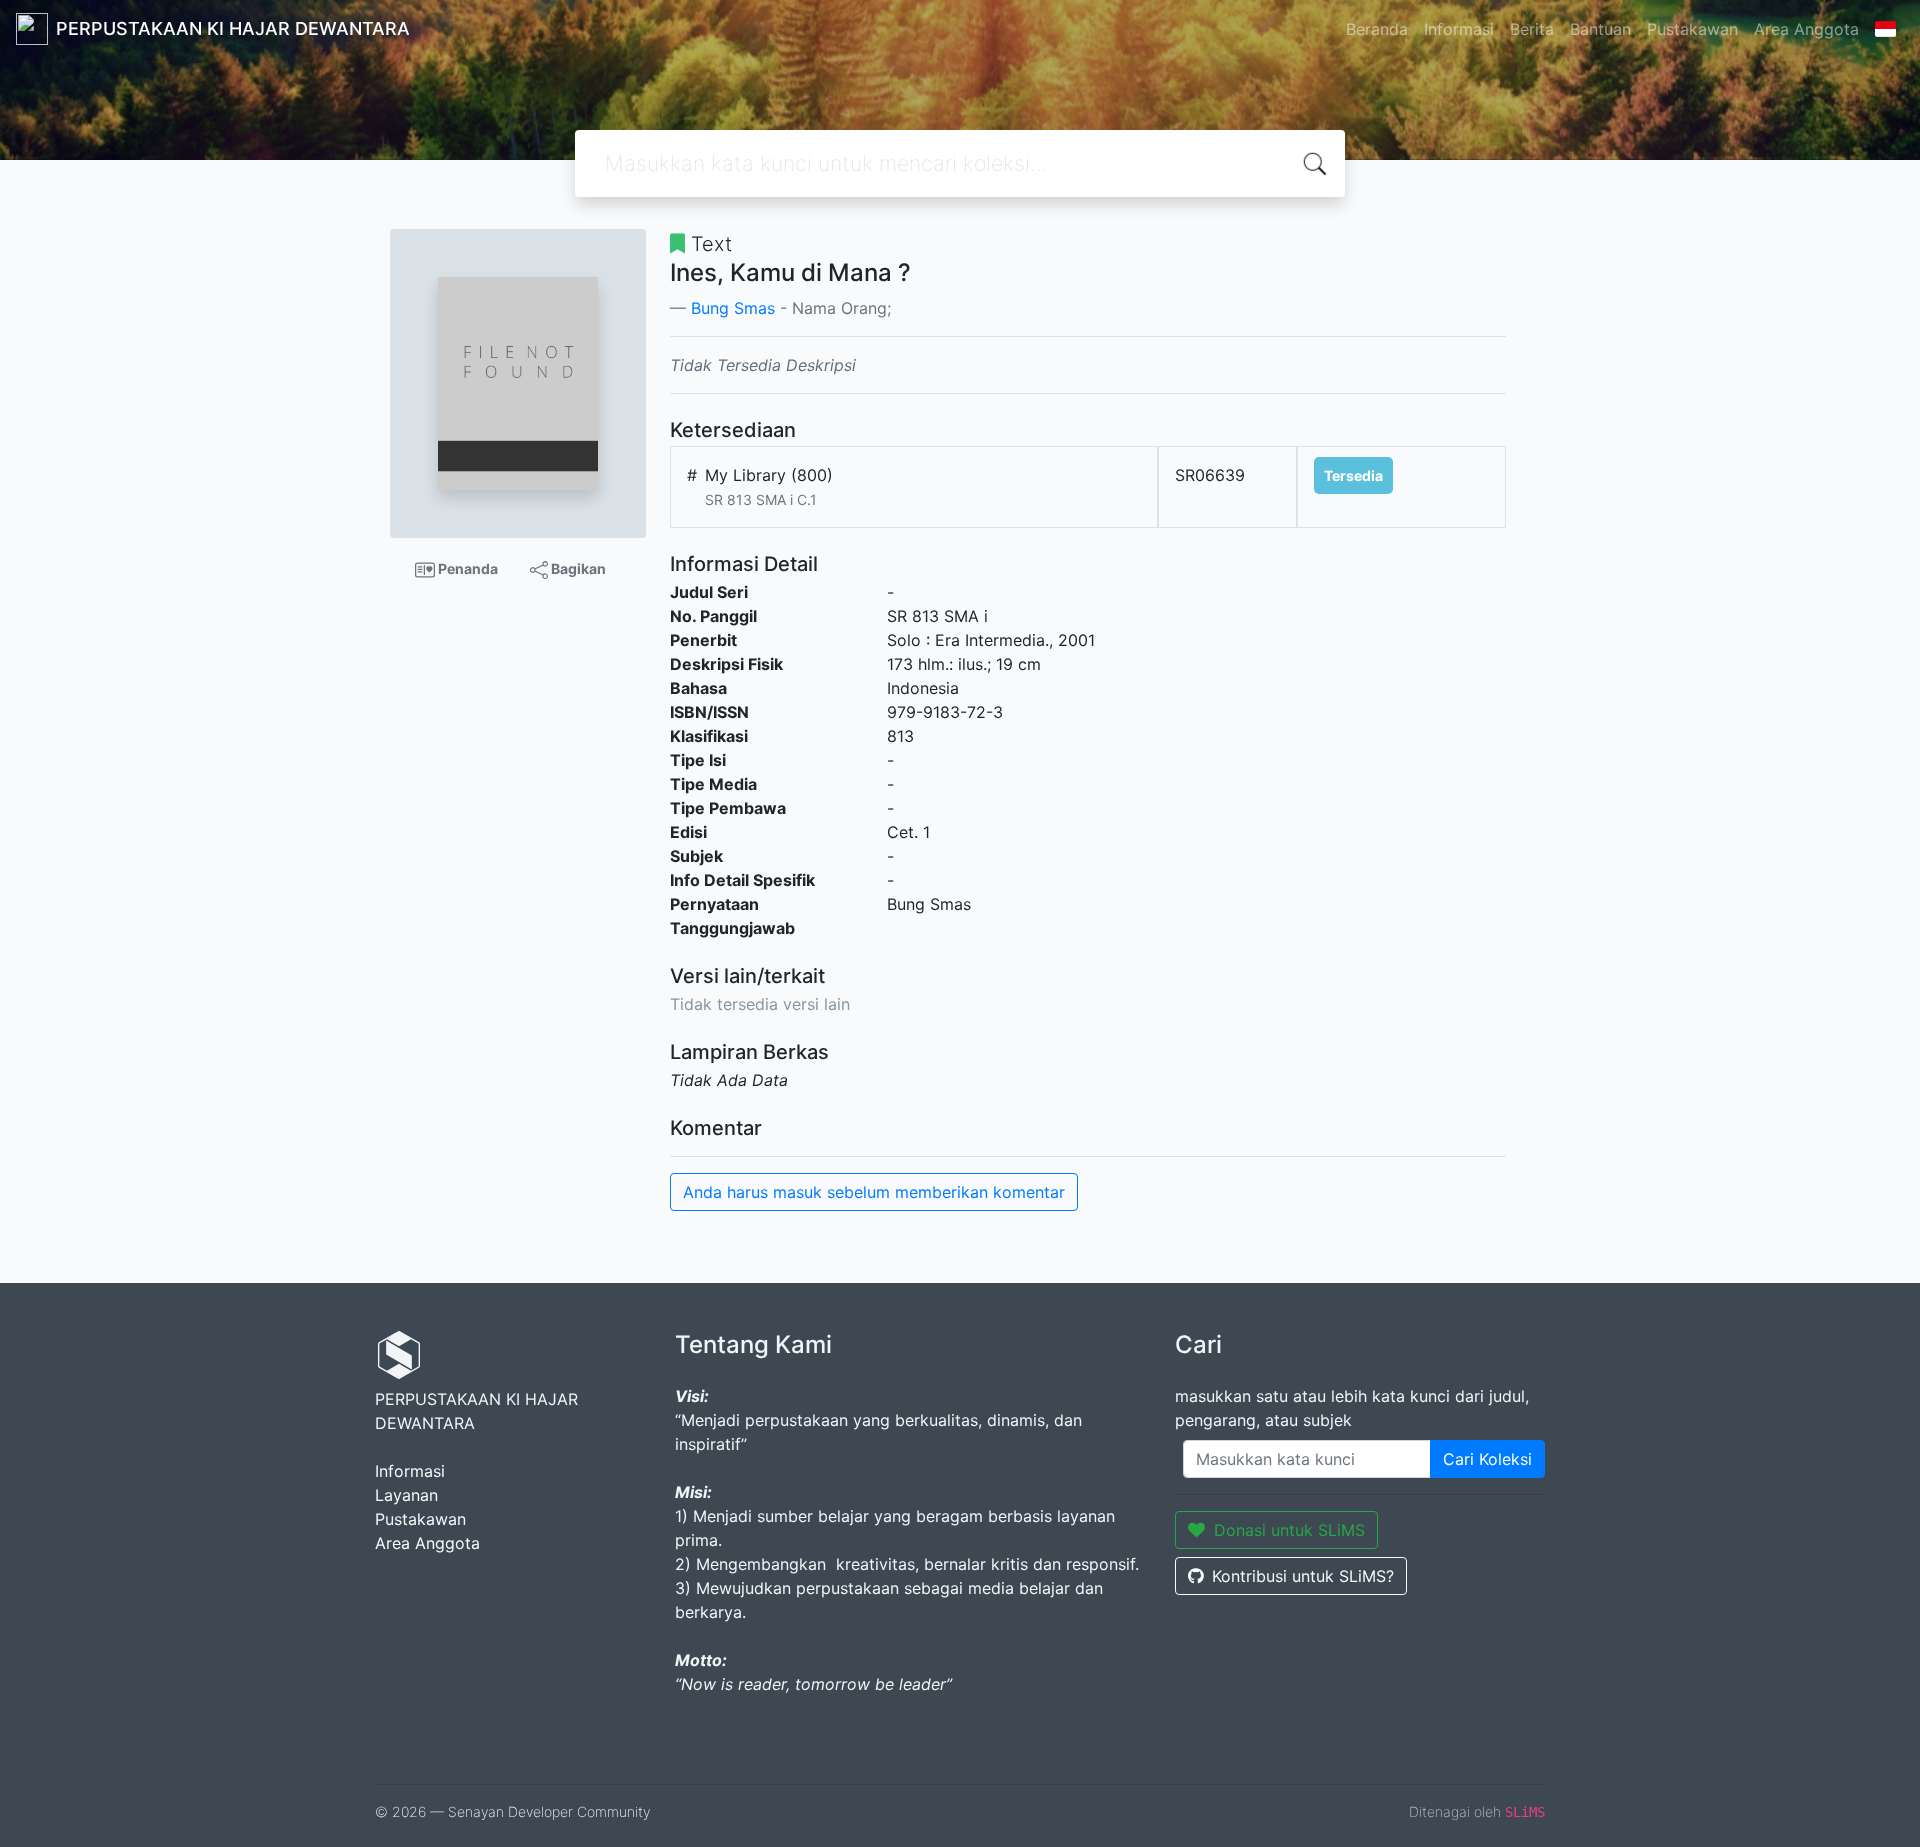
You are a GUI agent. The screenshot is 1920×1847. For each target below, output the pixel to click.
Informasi (1459, 29)
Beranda (1377, 29)
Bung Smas (733, 308)
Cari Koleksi (1487, 1459)
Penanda (466, 568)
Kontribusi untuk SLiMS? (1303, 1576)
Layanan (406, 1495)
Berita (1532, 29)
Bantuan (1600, 29)
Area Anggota (1806, 29)
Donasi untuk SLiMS (1289, 1530)
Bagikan (577, 568)
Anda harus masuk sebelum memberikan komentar (874, 1192)
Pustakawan (1692, 29)
